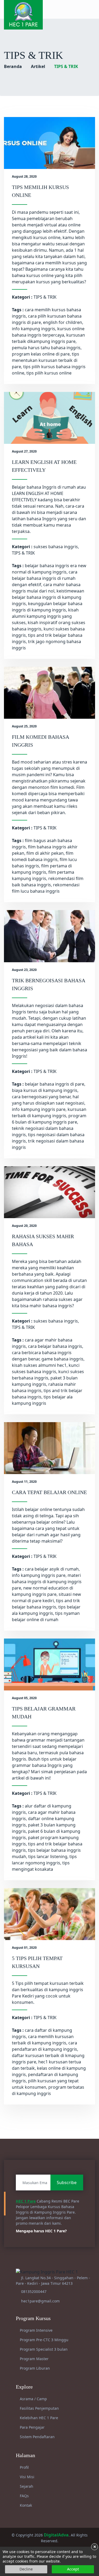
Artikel (38, 66)
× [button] (95, 2547)
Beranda (13, 66)
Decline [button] (26, 2569)
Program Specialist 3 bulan (43, 2349)
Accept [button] (73, 2569)
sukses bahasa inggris (56, 547)
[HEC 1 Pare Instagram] (75, 9)
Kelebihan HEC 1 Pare (38, 2418)
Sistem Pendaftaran (37, 2437)
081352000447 (34, 2291)
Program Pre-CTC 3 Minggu (44, 2340)
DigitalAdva (56, 2535)
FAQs (24, 2496)
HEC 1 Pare (26, 2201)
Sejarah (26, 2486)
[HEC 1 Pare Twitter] (86, 9)
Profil (24, 2467)
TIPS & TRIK (45, 297)
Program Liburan (34, 2368)
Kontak (25, 2505)
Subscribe (67, 2183)
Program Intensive (36, 2330)
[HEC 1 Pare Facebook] (70, 9)
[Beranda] (23, 14)
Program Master (34, 2359)
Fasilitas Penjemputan (39, 2408)
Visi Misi (27, 2477)
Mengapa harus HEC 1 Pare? (42, 2231)
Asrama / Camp (33, 2399)
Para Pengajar (32, 2427)
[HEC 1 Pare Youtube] (81, 9)
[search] (93, 9)
